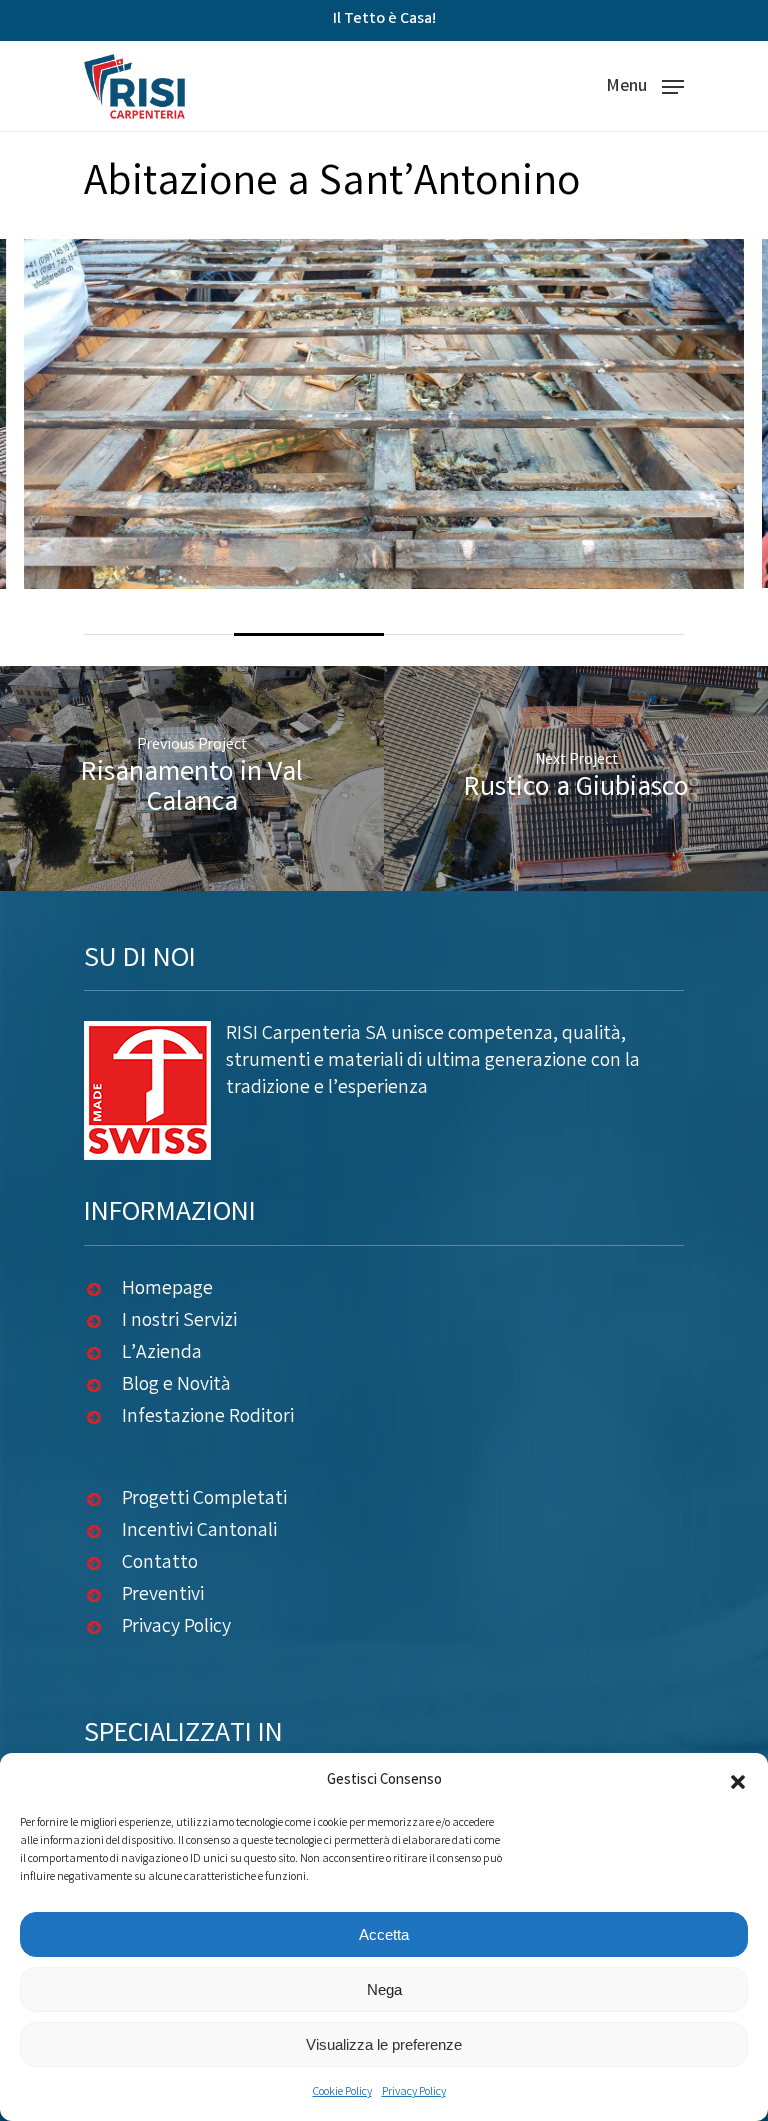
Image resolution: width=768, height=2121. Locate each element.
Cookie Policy (342, 2092)
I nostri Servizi (179, 1321)
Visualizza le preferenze (384, 2044)
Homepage (167, 1289)
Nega (384, 1989)
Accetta (384, 1934)
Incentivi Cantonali (199, 1531)
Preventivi (163, 1595)
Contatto (160, 1563)
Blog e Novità (176, 1385)
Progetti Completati (204, 1499)
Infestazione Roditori (208, 1417)
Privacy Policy (414, 2092)
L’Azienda (162, 1353)
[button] (738, 1782)
